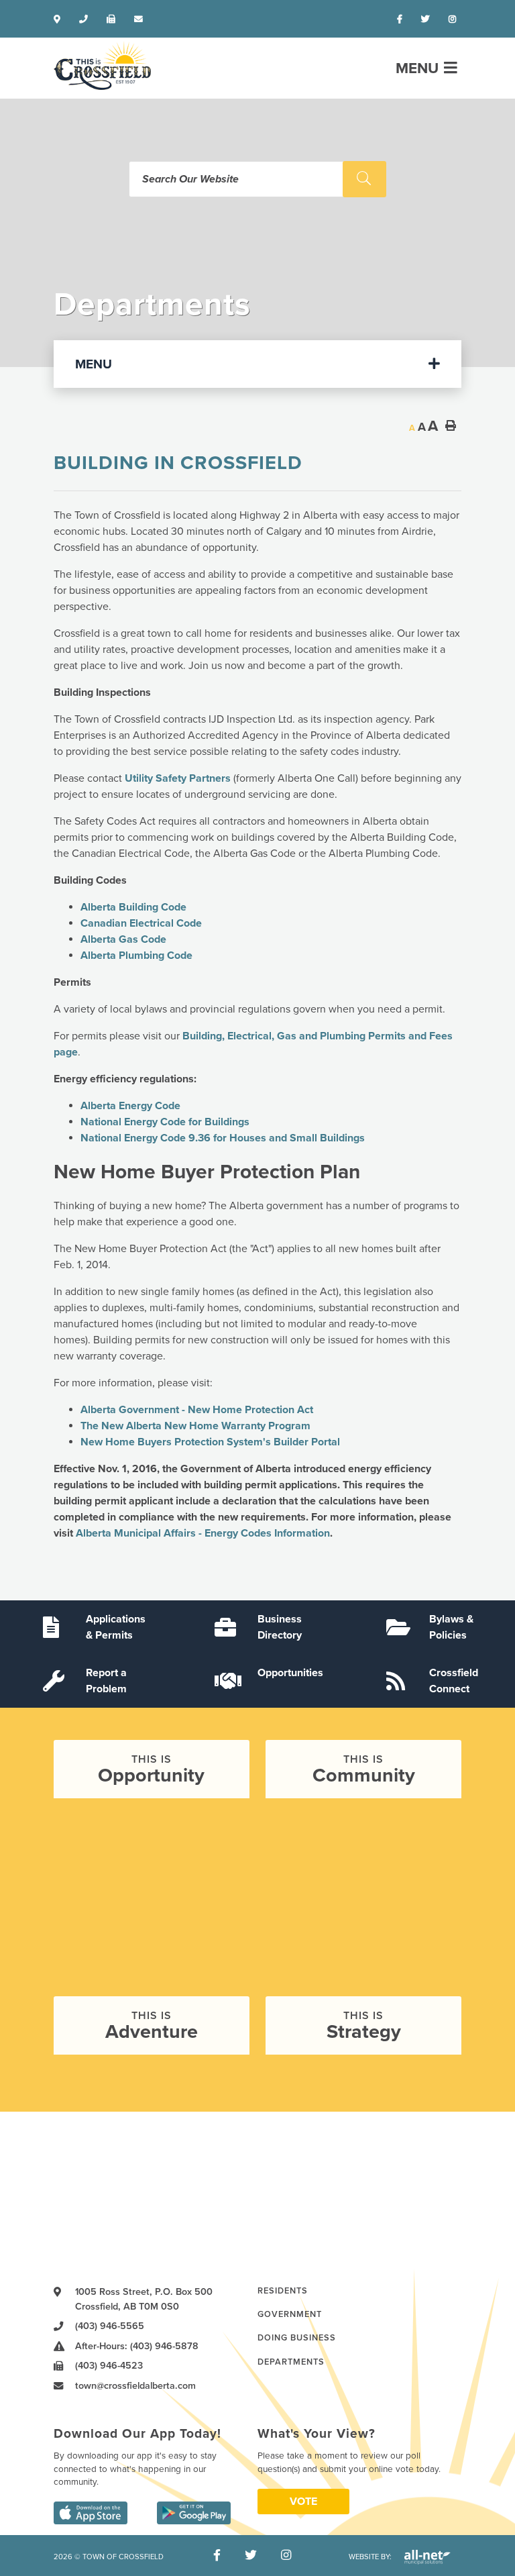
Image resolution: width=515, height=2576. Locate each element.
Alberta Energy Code (130, 1106)
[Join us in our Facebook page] (402, 19)
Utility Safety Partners (178, 778)
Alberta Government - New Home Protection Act (197, 1410)
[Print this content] (451, 425)
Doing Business (297, 2338)
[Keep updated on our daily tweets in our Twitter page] (428, 19)
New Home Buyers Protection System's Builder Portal (210, 1442)
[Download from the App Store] (91, 2513)
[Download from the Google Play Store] (194, 2513)
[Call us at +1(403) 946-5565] (86, 19)
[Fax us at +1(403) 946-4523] (114, 19)
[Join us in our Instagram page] (455, 19)
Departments (291, 2362)
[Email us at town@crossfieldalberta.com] (141, 19)
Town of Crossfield (102, 65)
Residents (283, 2291)
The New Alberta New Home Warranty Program (195, 1426)
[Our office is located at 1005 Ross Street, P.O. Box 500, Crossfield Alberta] (60, 19)
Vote (303, 2502)
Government (290, 2314)
